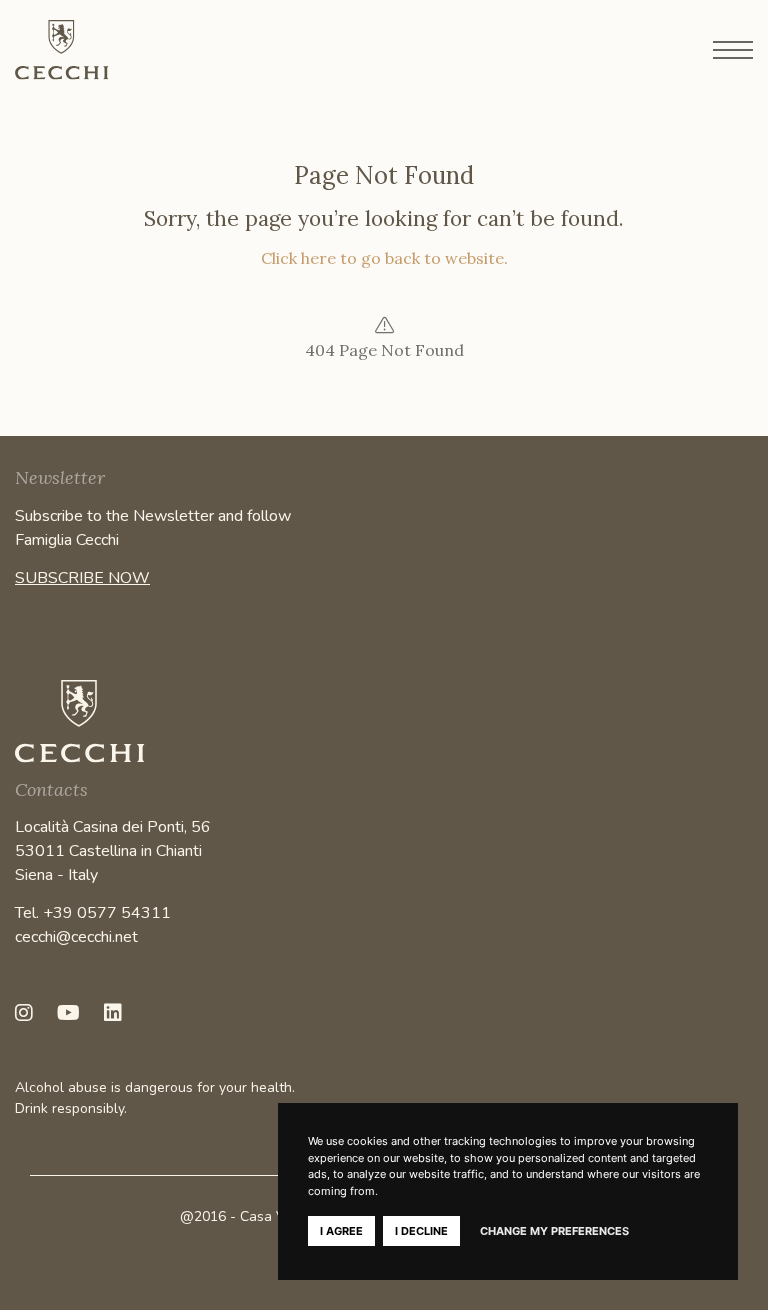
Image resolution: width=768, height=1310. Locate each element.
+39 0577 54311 (107, 913)
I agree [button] (341, 1231)
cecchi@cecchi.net (76, 937)
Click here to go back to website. (384, 258)
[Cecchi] (115, 50)
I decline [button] (421, 1231)
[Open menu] (733, 50)
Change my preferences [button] (554, 1231)
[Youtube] (68, 1013)
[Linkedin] (113, 1013)
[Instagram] (24, 1013)
